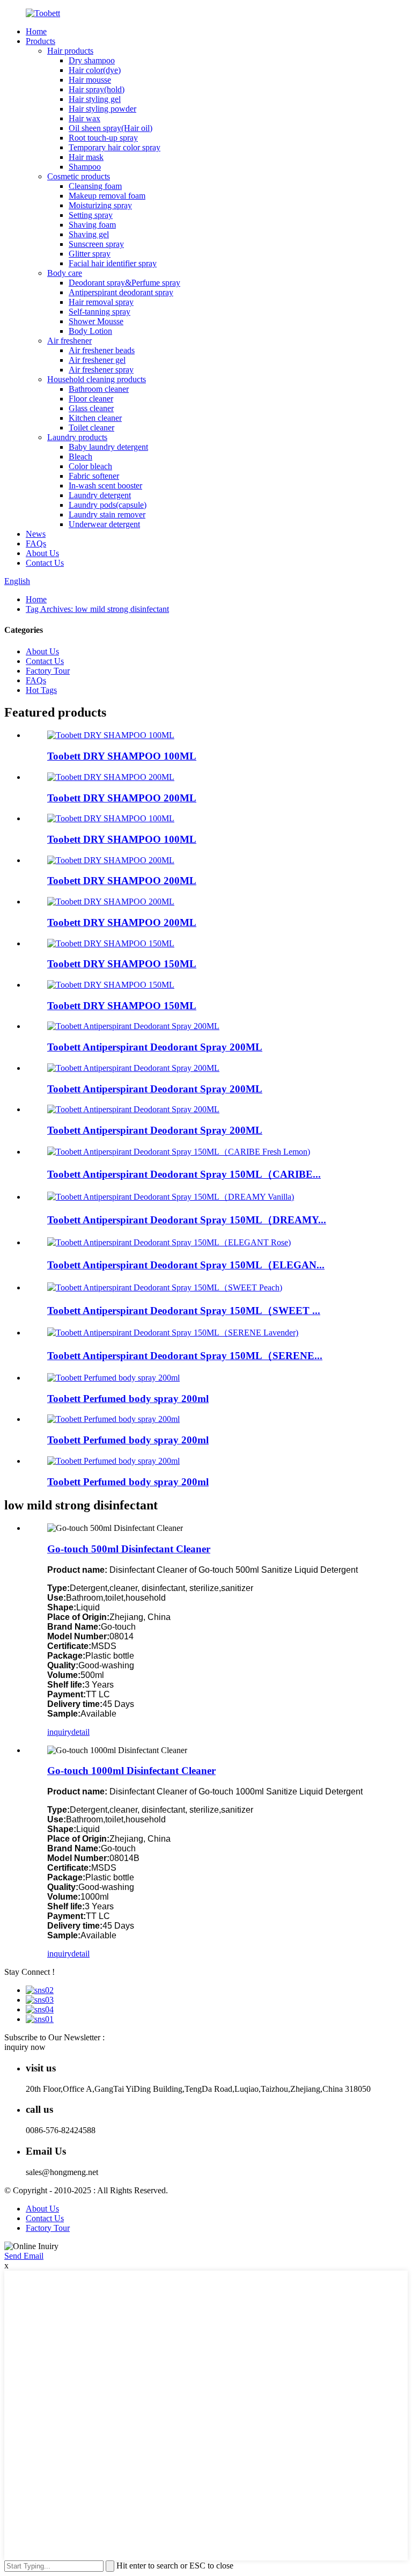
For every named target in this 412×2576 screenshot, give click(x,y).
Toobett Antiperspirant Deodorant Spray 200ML (155, 1047)
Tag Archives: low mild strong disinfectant (97, 609)
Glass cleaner (91, 408)
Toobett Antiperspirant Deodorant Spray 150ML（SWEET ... (184, 1311)
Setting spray (91, 215)
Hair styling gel (95, 99)
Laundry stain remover (107, 515)
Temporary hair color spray (115, 147)
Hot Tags (41, 690)
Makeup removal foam (107, 196)
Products (41, 41)
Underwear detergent (104, 524)
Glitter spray (90, 254)
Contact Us (45, 563)
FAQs (36, 543)
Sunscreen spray (96, 244)
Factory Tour (48, 671)
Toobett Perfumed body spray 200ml (128, 1399)
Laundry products (77, 437)
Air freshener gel (97, 360)
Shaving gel (89, 234)
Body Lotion (90, 331)
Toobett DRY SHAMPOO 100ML (122, 756)
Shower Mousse (96, 321)
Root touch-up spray (103, 138)
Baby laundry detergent (108, 447)
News (36, 534)
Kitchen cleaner (95, 418)
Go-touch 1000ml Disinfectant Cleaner (131, 1771)
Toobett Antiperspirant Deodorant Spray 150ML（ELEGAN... (186, 1265)
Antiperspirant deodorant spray (121, 292)
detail (80, 1732)
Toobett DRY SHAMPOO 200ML (122, 798)
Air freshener (69, 341)
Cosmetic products (79, 176)
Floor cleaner (91, 399)
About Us (42, 553)
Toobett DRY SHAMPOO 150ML (122, 964)
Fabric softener (94, 476)
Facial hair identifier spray (113, 263)
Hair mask (86, 157)
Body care (65, 273)
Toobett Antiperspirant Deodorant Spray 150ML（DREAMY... (187, 1220)
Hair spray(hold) (97, 89)
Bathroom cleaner (99, 389)
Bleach (80, 457)
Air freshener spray (101, 370)
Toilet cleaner (91, 428)
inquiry (59, 1732)
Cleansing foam (95, 186)
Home (36, 31)
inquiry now (25, 2047)
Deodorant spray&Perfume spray (124, 283)
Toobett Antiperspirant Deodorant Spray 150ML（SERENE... (185, 1356)
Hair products (70, 51)
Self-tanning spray (100, 312)
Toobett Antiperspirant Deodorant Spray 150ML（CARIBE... (184, 1174)
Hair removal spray (101, 302)
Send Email (24, 2256)
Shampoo (85, 167)
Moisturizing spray (100, 205)
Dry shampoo (92, 60)
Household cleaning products (97, 379)
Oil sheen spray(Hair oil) (111, 128)
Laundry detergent (100, 495)
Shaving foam (92, 225)
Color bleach (90, 466)
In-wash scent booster (105, 486)
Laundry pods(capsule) (108, 505)
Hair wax (84, 118)
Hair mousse (90, 80)
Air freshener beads (102, 350)
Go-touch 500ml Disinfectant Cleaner (129, 1549)
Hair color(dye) (95, 70)
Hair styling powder (102, 109)
